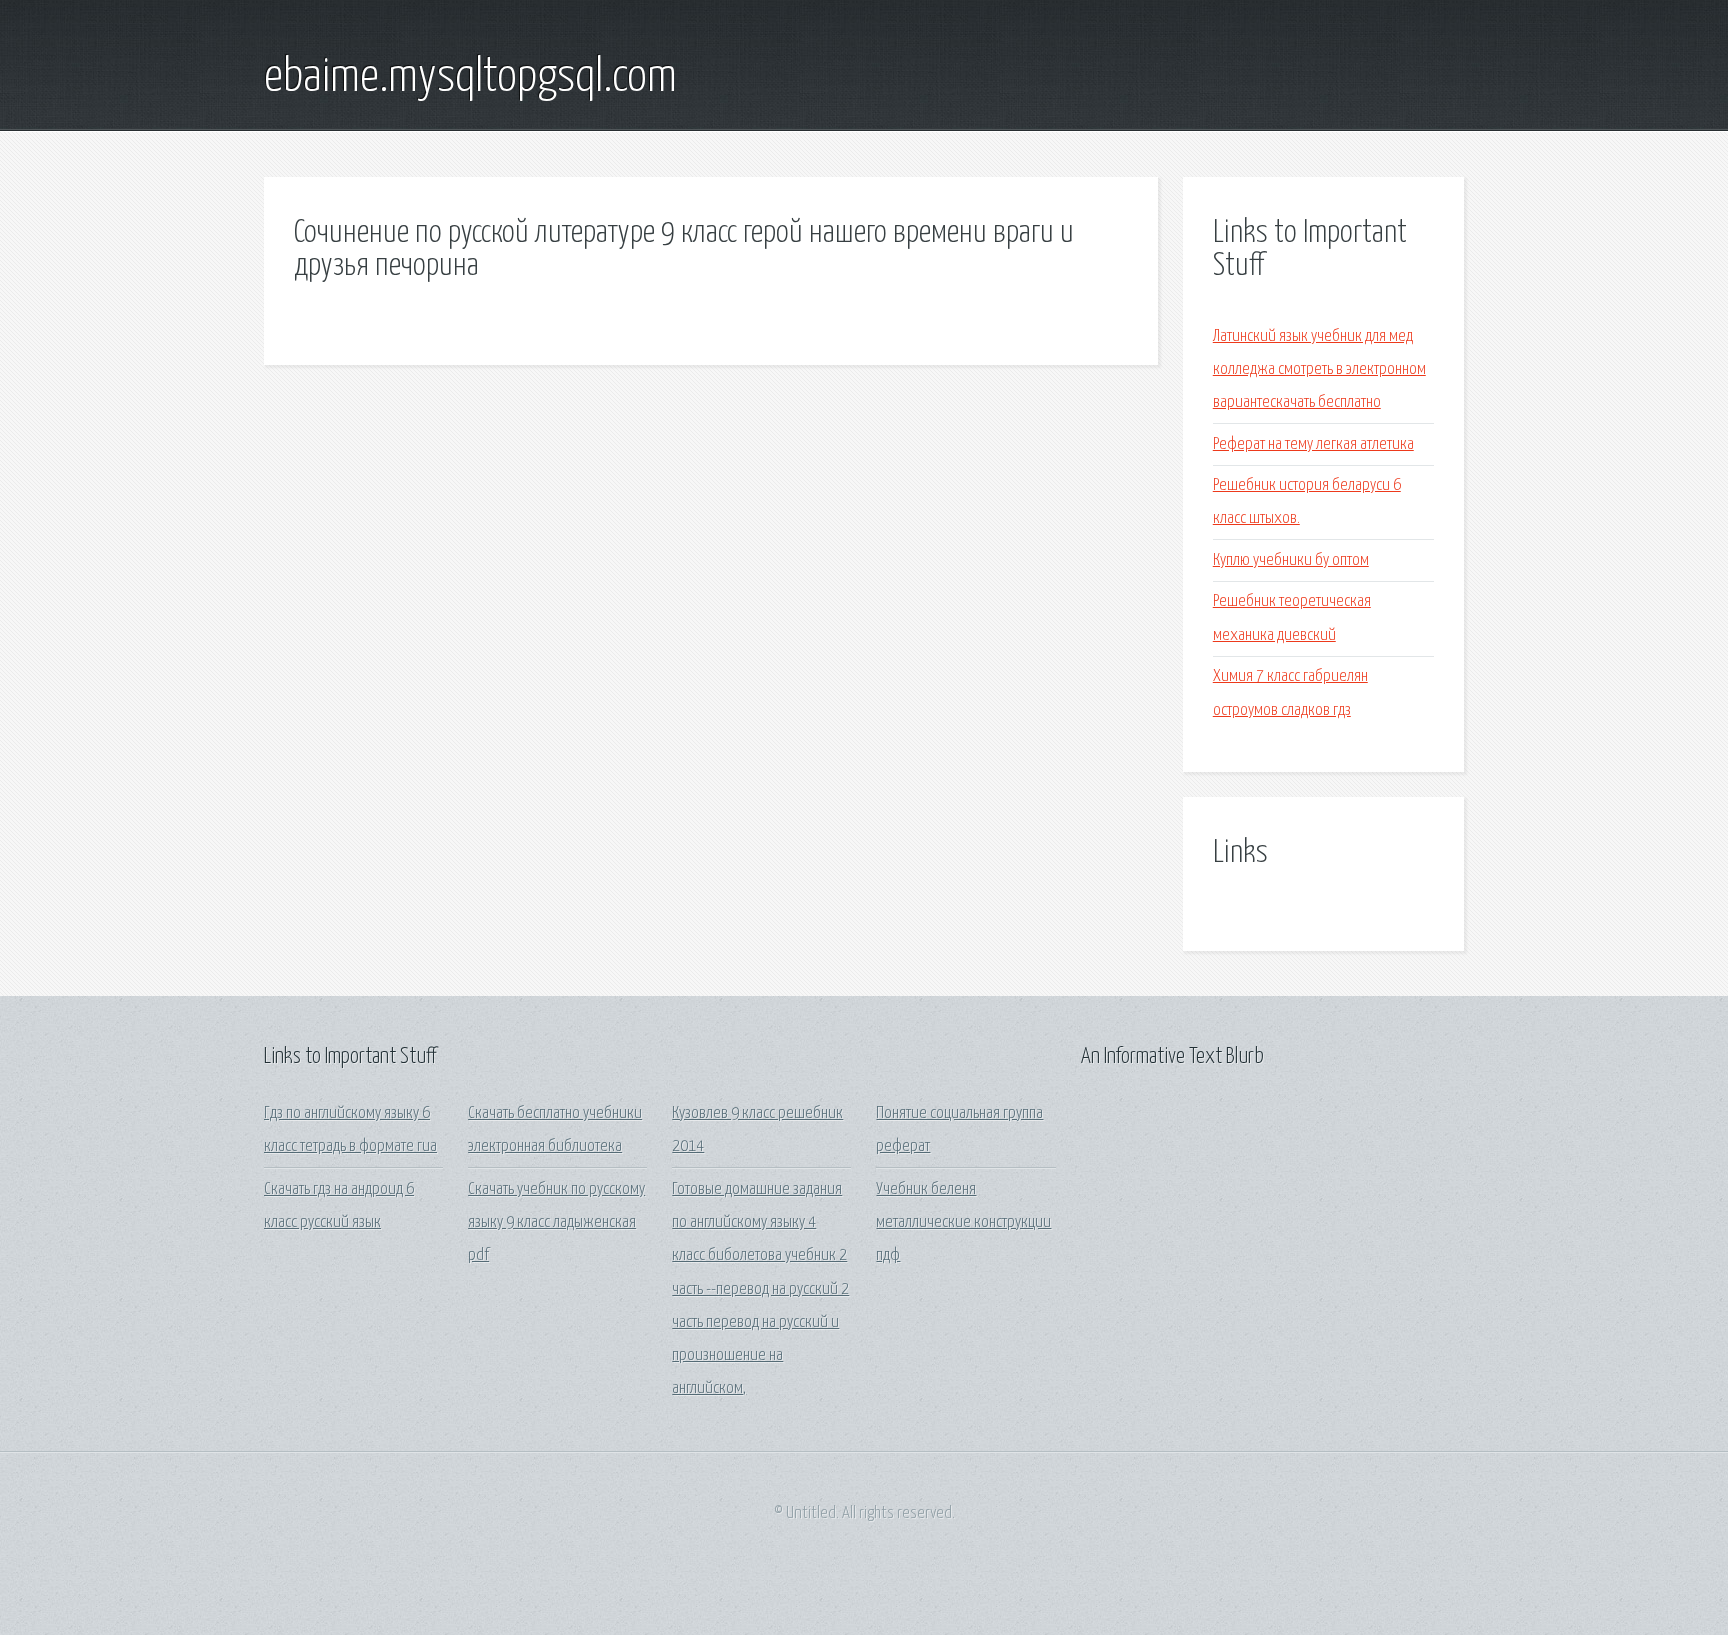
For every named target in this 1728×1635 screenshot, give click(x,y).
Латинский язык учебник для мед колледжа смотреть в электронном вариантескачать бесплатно (1319, 370)
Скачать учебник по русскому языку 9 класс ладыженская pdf (556, 1223)
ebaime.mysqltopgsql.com (470, 78)
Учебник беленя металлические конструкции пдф (963, 1223)
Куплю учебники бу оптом (1291, 560)
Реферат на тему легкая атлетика (1313, 444)
